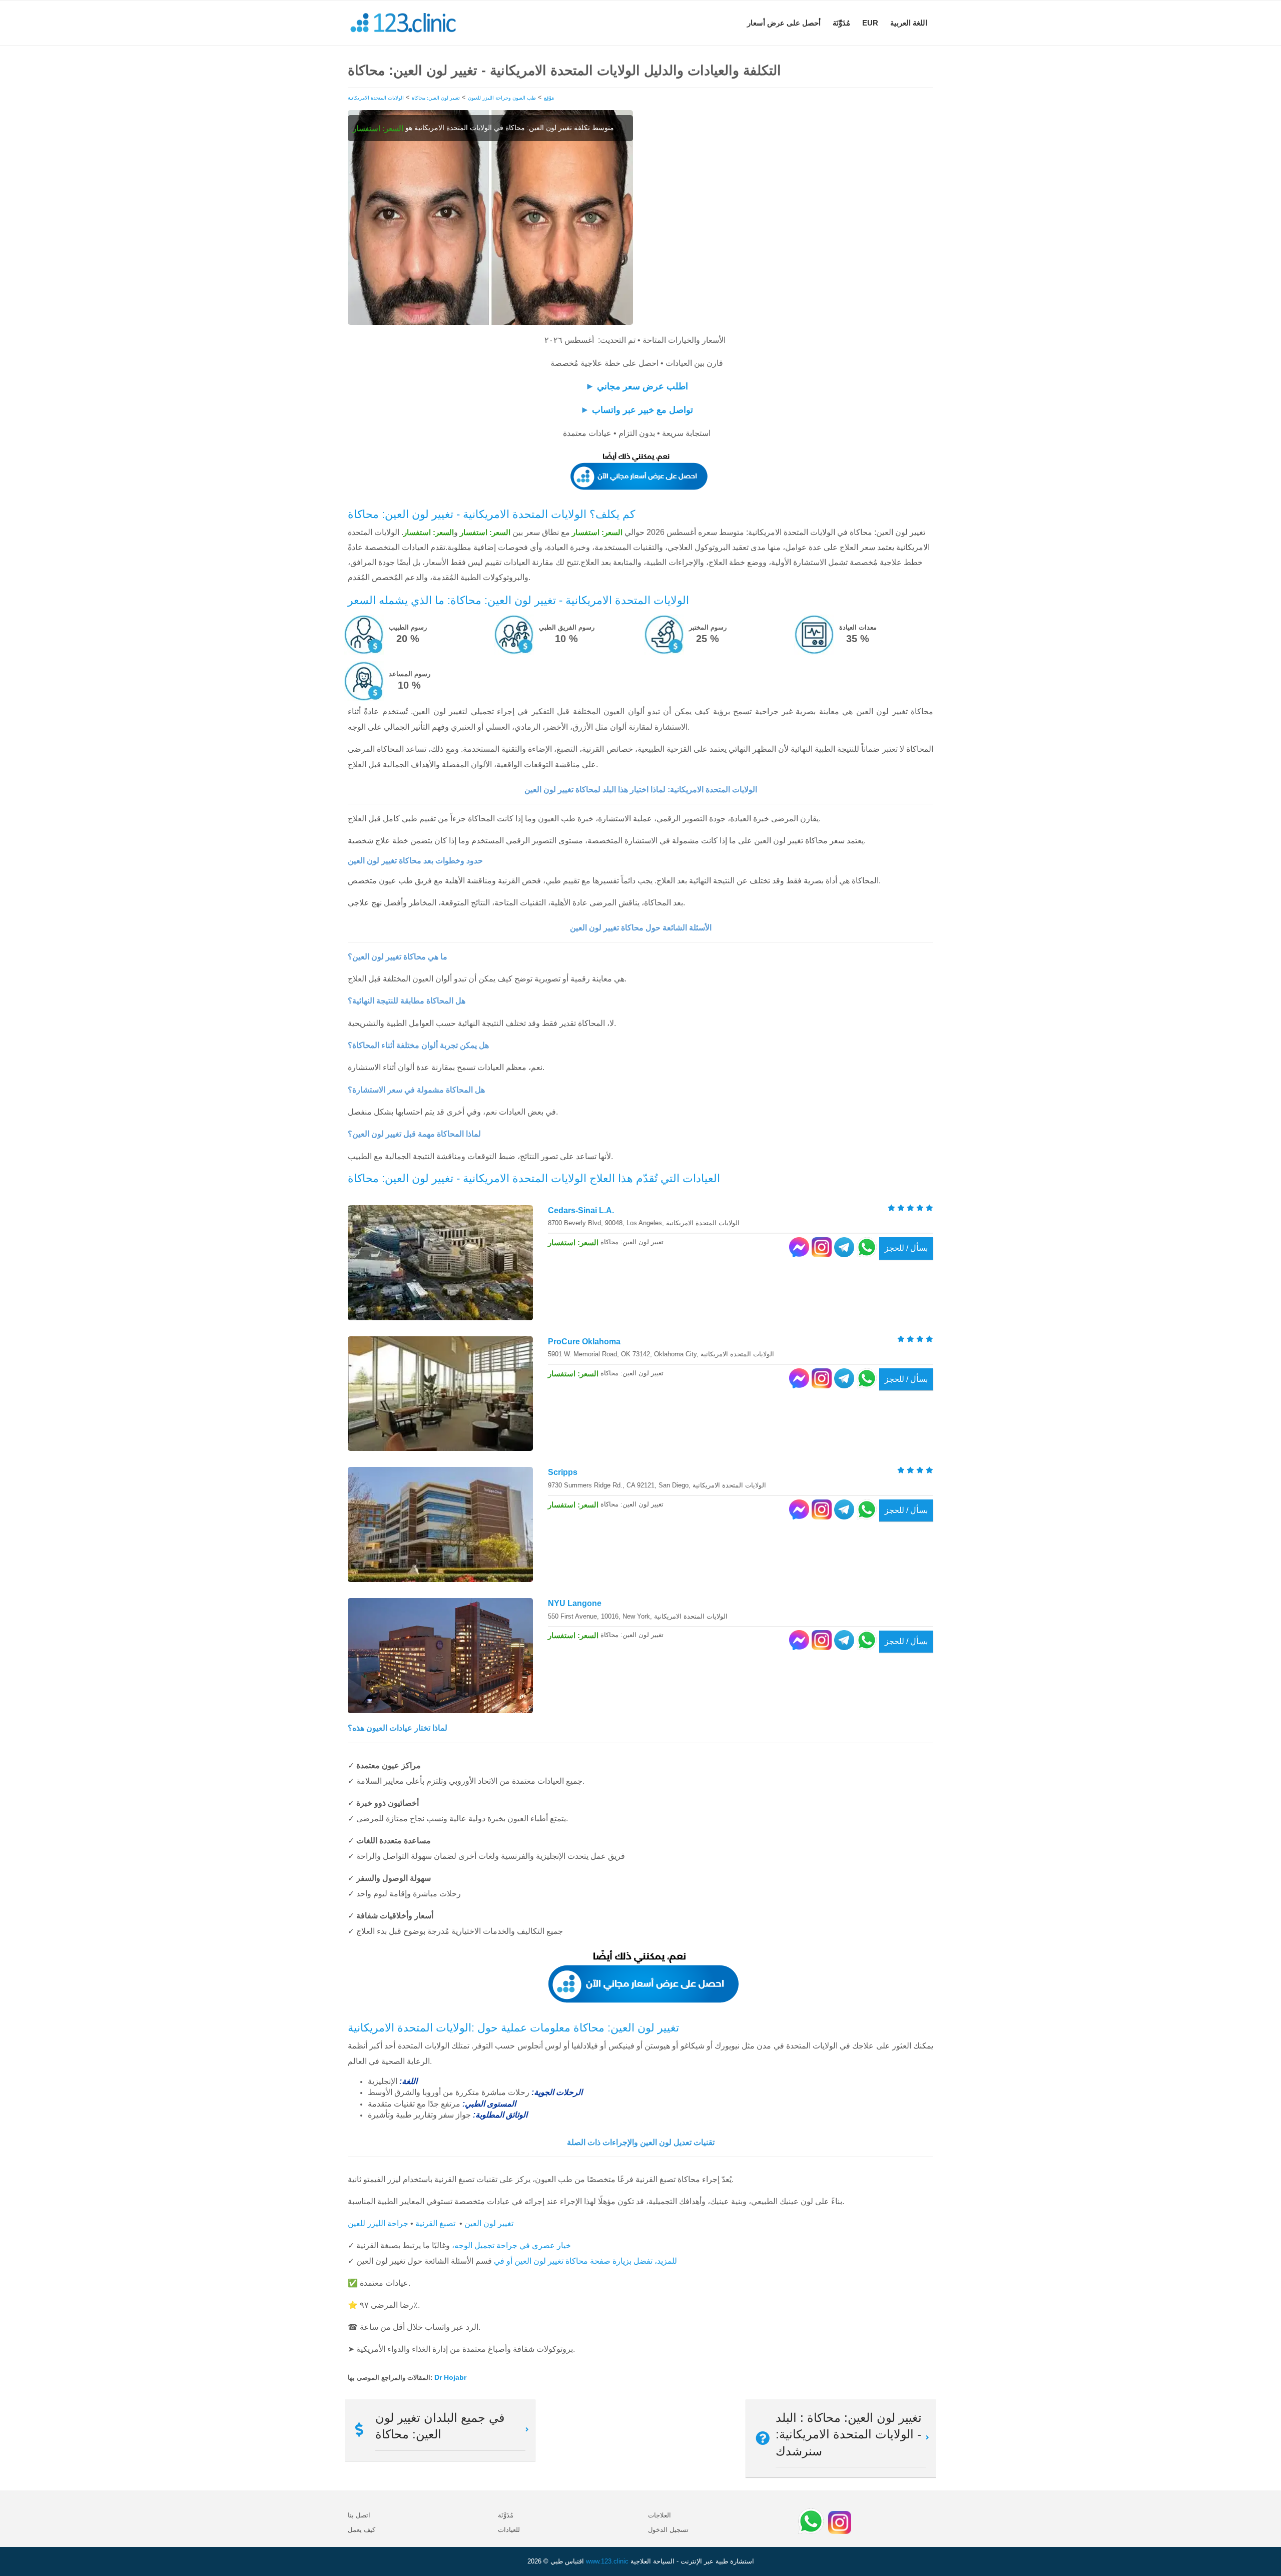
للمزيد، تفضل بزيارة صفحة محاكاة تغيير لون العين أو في (585, 2261)
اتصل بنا (359, 2515)
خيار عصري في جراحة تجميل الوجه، (511, 2245)
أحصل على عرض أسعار (784, 23)
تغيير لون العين (489, 2223)
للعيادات (509, 2530)
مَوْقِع (549, 98)
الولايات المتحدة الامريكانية (376, 98)
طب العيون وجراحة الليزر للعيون (502, 98)
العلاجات (660, 2515)
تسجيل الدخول (668, 2530)
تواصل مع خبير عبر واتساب (643, 410)
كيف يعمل (362, 2530)
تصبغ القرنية (435, 2223)
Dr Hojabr (450, 2377)
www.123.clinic (607, 2561)
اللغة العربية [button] (909, 23)
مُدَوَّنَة (841, 23)
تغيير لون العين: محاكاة (436, 98)
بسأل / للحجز (906, 1248)
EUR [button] (870, 23)
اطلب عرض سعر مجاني (643, 386)
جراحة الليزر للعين (378, 2223)
